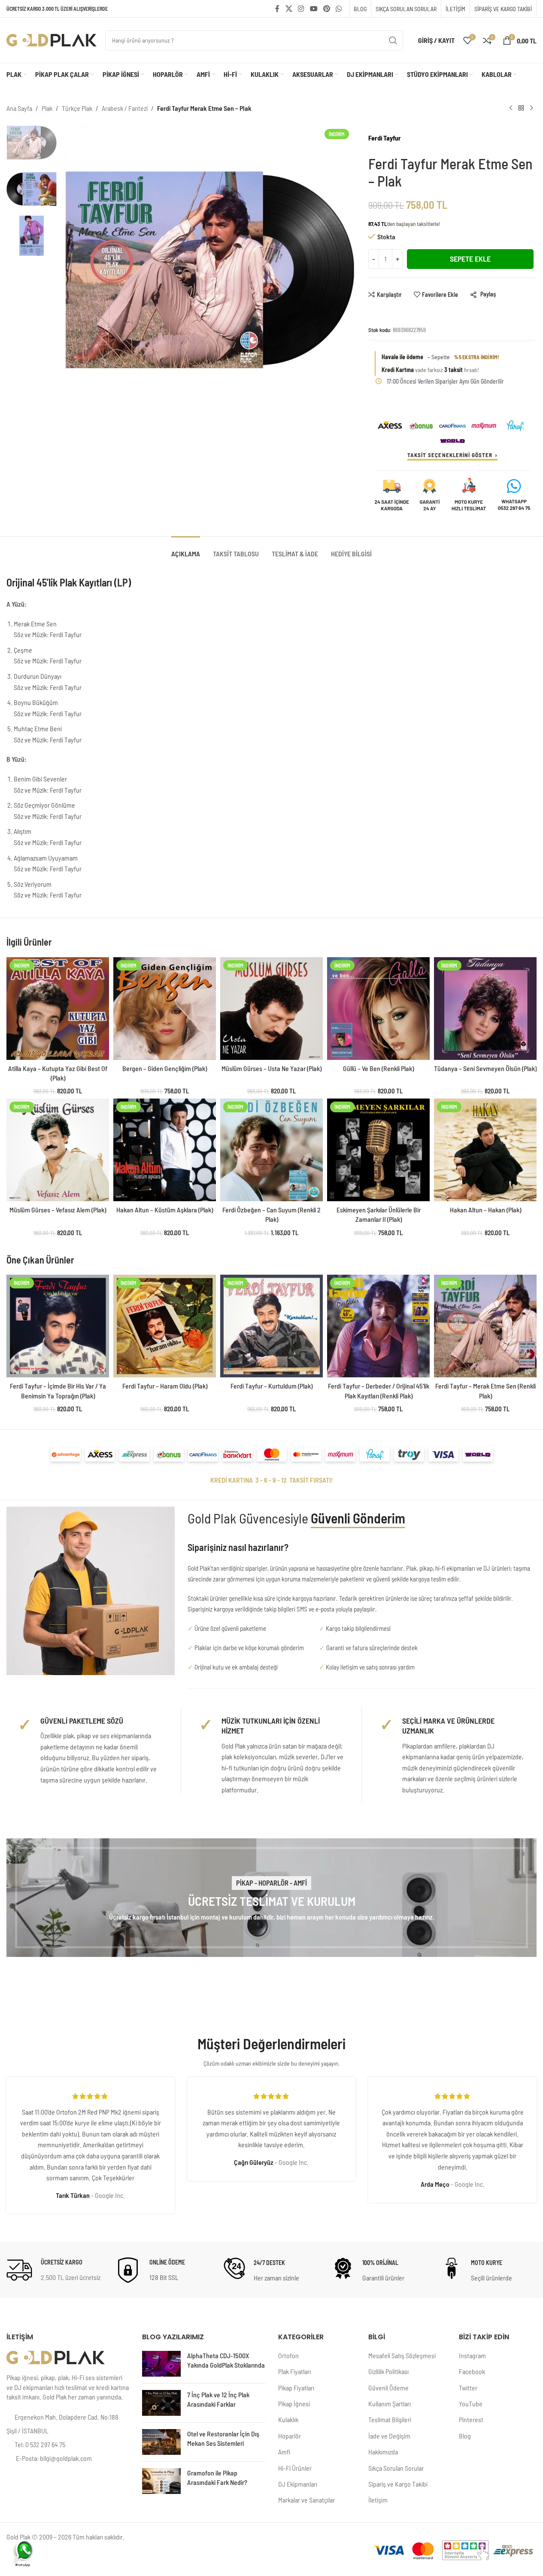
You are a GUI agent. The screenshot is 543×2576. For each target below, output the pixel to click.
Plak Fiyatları (294, 2371)
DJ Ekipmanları (298, 2484)
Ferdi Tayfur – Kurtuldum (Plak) (271, 1386)
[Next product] (531, 108)
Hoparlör (290, 2436)
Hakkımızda (383, 2452)
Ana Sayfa (19, 108)
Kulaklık (288, 2419)
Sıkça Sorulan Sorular (396, 2468)
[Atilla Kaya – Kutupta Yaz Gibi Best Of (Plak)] (58, 1009)
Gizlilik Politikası (388, 2371)
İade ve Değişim (389, 2436)
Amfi (284, 2452)
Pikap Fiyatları (296, 2388)
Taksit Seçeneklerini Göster (450, 455)
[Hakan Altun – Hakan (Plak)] (485, 1150)
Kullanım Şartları (390, 2404)
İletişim (378, 2500)
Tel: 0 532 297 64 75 (40, 2444)
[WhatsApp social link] (339, 9)
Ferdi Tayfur (385, 138)
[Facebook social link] (277, 9)
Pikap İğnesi (294, 2404)
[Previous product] (511, 108)
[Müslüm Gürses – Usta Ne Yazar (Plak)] (271, 1009)
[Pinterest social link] (326, 9)
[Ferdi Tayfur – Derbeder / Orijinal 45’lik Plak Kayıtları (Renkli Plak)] (378, 1326)
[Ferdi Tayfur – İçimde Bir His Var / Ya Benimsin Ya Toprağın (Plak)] (58, 1326)
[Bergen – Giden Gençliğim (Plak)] (165, 1009)
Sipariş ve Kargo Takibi (398, 2484)
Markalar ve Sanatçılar (306, 2500)
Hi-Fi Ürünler (295, 2468)
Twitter (468, 2388)
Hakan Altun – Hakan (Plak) (485, 1210)
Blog (465, 2436)
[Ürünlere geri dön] (521, 108)
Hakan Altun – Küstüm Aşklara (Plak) (165, 1210)
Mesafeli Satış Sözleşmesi (402, 2355)
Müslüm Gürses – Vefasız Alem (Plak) (58, 1210)
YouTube (471, 2404)
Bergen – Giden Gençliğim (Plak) (165, 1068)
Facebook (472, 2371)
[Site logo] (52, 39)
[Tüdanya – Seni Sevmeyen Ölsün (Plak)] (485, 1009)
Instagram (472, 2355)
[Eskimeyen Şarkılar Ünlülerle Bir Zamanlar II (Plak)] (378, 1150)
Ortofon (288, 2355)
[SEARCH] (393, 40)
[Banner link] (271, 1898)
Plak (47, 108)
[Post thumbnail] (161, 2364)
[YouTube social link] (314, 9)
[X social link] (289, 9)
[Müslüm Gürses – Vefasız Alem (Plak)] (58, 1150)
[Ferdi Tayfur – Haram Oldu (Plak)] (165, 1326)
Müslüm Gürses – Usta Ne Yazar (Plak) (271, 1068)
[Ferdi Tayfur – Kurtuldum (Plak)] (271, 1326)
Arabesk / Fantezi (125, 108)
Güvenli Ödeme (388, 2388)
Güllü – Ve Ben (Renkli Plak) (378, 1068)
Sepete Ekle (470, 259)
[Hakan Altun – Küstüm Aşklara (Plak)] (165, 1150)
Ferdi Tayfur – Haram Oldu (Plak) (165, 1386)
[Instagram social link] (301, 9)
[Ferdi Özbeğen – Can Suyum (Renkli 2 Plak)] (271, 1150)
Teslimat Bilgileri (390, 2419)
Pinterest (471, 2419)
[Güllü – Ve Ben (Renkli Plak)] (378, 1009)
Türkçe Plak (77, 108)
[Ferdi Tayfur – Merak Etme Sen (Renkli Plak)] (485, 1326)
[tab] (186, 549)
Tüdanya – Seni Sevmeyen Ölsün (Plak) (485, 1068)
